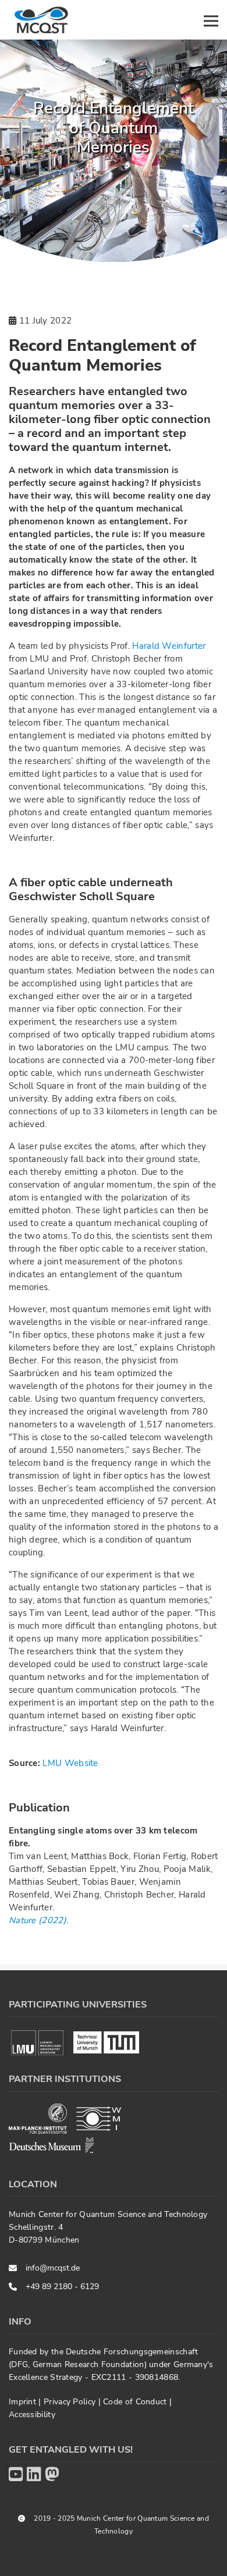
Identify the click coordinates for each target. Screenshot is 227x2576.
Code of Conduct (136, 2402)
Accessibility (32, 2415)
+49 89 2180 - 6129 (62, 2287)
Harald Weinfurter (169, 646)
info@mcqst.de (53, 2268)
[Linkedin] (34, 2475)
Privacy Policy (71, 2402)
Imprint (24, 2402)
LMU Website (70, 1763)
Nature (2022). (38, 1920)
